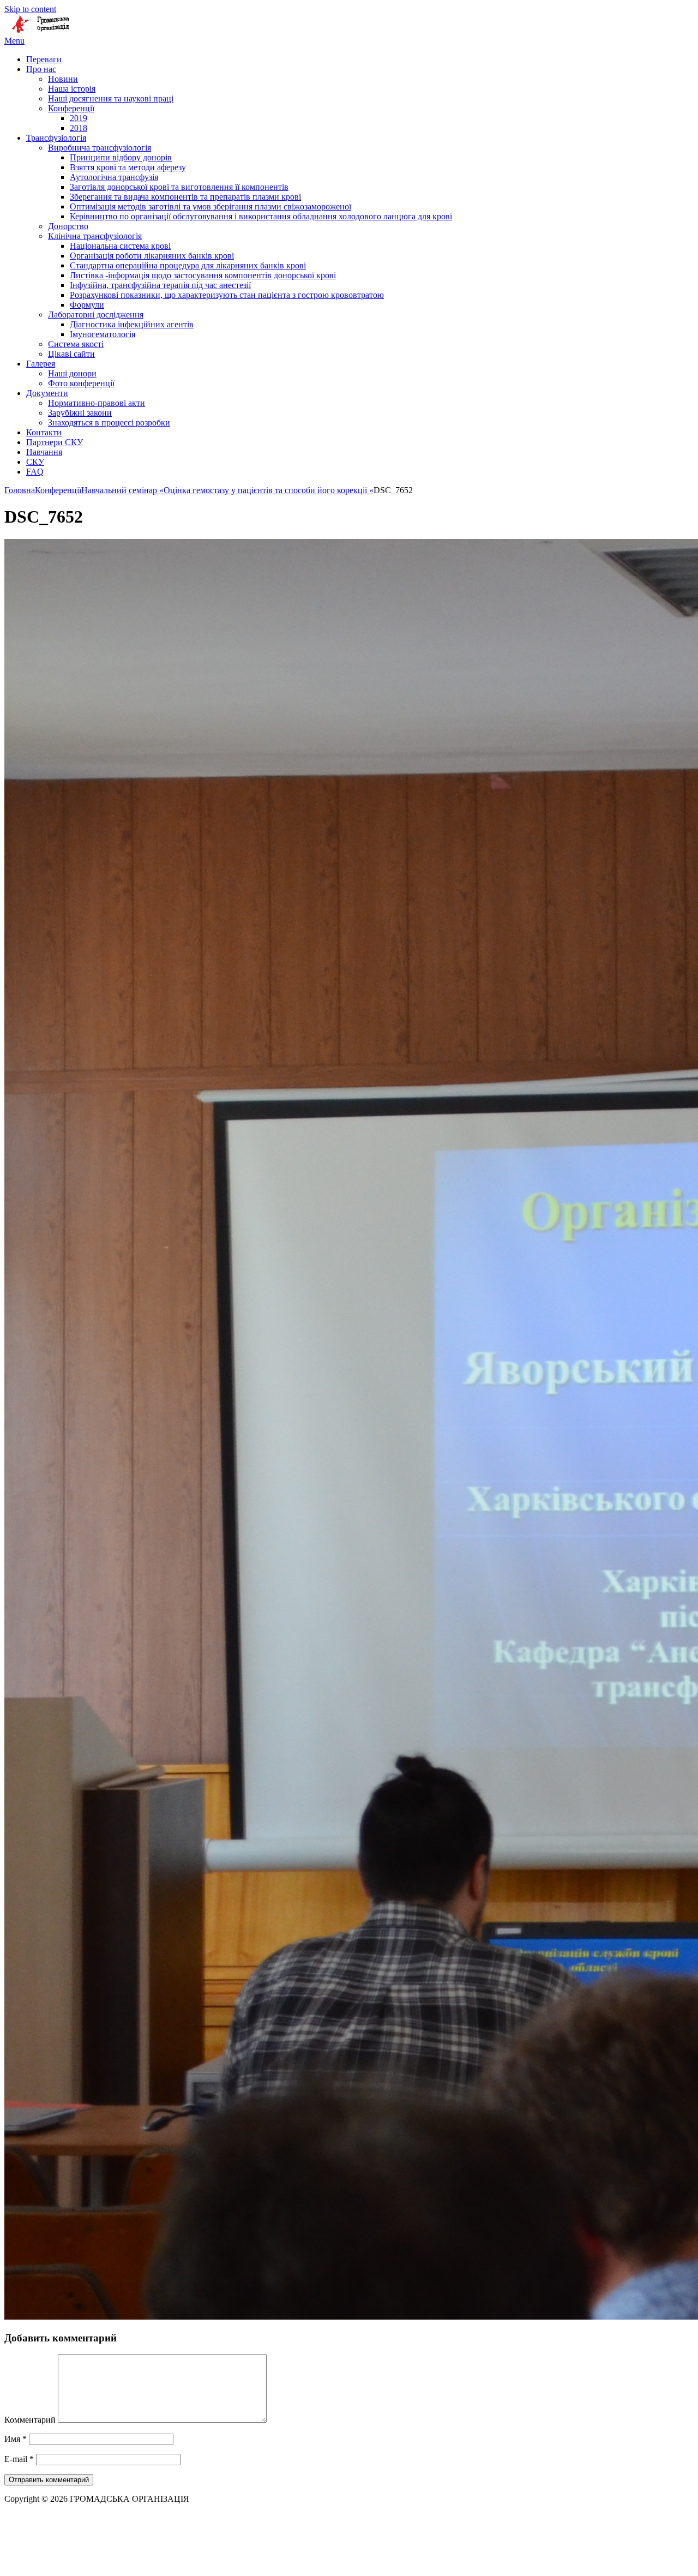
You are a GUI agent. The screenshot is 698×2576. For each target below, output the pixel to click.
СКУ (35, 462)
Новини (63, 79)
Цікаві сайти (71, 354)
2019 (79, 118)
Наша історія (72, 89)
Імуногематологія (103, 334)
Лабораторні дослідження (96, 314)
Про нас (41, 69)
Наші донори (72, 373)
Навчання (44, 452)
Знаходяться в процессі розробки (109, 423)
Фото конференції (81, 383)
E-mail (19, 2459)
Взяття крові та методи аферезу (128, 167)
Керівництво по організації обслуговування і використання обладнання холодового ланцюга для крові (261, 216)
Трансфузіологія (56, 138)
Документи (47, 393)
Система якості (76, 344)
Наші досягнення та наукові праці (111, 98)
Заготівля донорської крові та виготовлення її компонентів (179, 187)
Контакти (44, 432)
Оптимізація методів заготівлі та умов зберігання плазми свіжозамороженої (210, 206)
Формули (87, 305)
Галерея (41, 364)
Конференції (71, 108)
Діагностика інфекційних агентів (132, 324)
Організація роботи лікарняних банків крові (152, 256)
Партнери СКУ (55, 442)
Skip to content (30, 9)
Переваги (44, 59)
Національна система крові (120, 246)
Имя (16, 2439)
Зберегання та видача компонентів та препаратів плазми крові (185, 197)
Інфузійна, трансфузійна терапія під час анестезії (160, 285)
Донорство (68, 226)
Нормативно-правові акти (97, 403)
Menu (14, 41)
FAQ (35, 472)
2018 (79, 128)
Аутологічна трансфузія (114, 177)
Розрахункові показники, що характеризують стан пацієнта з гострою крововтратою (227, 295)
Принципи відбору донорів (121, 157)
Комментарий (30, 2420)
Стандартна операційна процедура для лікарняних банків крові (188, 265)
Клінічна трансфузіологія (95, 236)
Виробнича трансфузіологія (100, 148)
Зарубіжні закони (80, 413)
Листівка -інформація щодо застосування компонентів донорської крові (203, 275)
